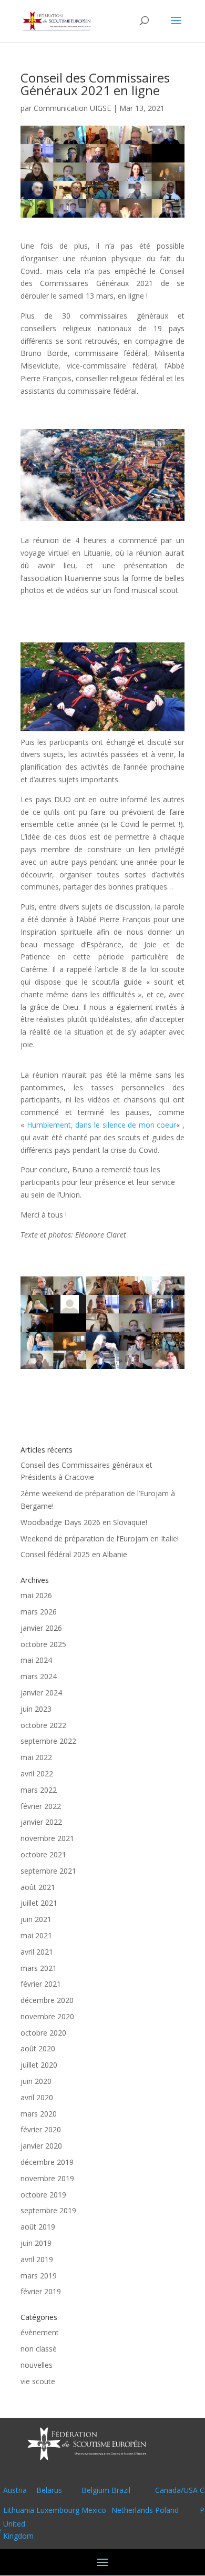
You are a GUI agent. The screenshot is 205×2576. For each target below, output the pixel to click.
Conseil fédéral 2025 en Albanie (74, 1554)
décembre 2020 (47, 2000)
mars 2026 (39, 1612)
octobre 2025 (43, 1644)
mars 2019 (39, 2276)
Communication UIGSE (72, 108)
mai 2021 (36, 1935)
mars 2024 (39, 1676)
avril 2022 (37, 1773)
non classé (39, 2349)
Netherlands (132, 2510)
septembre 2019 (48, 2210)
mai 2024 (36, 1660)
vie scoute (38, 2381)
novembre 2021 (47, 1838)
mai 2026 (36, 1595)
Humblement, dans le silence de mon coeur (102, 1125)
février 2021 (41, 1984)
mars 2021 (39, 1968)
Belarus (49, 2490)
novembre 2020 (47, 2016)
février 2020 (41, 2129)
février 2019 (41, 2291)
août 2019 (38, 2227)
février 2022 (41, 1806)
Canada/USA (176, 2490)
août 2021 (38, 1887)
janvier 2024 (41, 1693)
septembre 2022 (48, 1741)
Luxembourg (58, 2510)
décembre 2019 (47, 2162)
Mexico (94, 2510)
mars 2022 (39, 1790)
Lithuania (19, 2510)
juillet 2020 (39, 2065)
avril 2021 (37, 1952)
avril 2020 (37, 2097)
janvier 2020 (41, 2146)
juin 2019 (36, 2243)
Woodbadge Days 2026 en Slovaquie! (84, 1522)
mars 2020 (39, 2114)
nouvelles (37, 2365)
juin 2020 (36, 2081)
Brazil (121, 2490)
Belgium (95, 2490)
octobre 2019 (43, 2195)
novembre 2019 (47, 2178)
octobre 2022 (43, 1725)
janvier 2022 (41, 1822)
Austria (15, 2490)
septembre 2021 (48, 1871)
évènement (40, 2332)
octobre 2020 (43, 2033)
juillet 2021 (39, 1903)
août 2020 (38, 2048)
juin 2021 (36, 1919)
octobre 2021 (43, 1854)
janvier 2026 (41, 1628)
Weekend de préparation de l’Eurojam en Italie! (100, 1539)
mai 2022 (36, 1757)
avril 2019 (37, 2259)
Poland (167, 2510)
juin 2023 (36, 1709)
